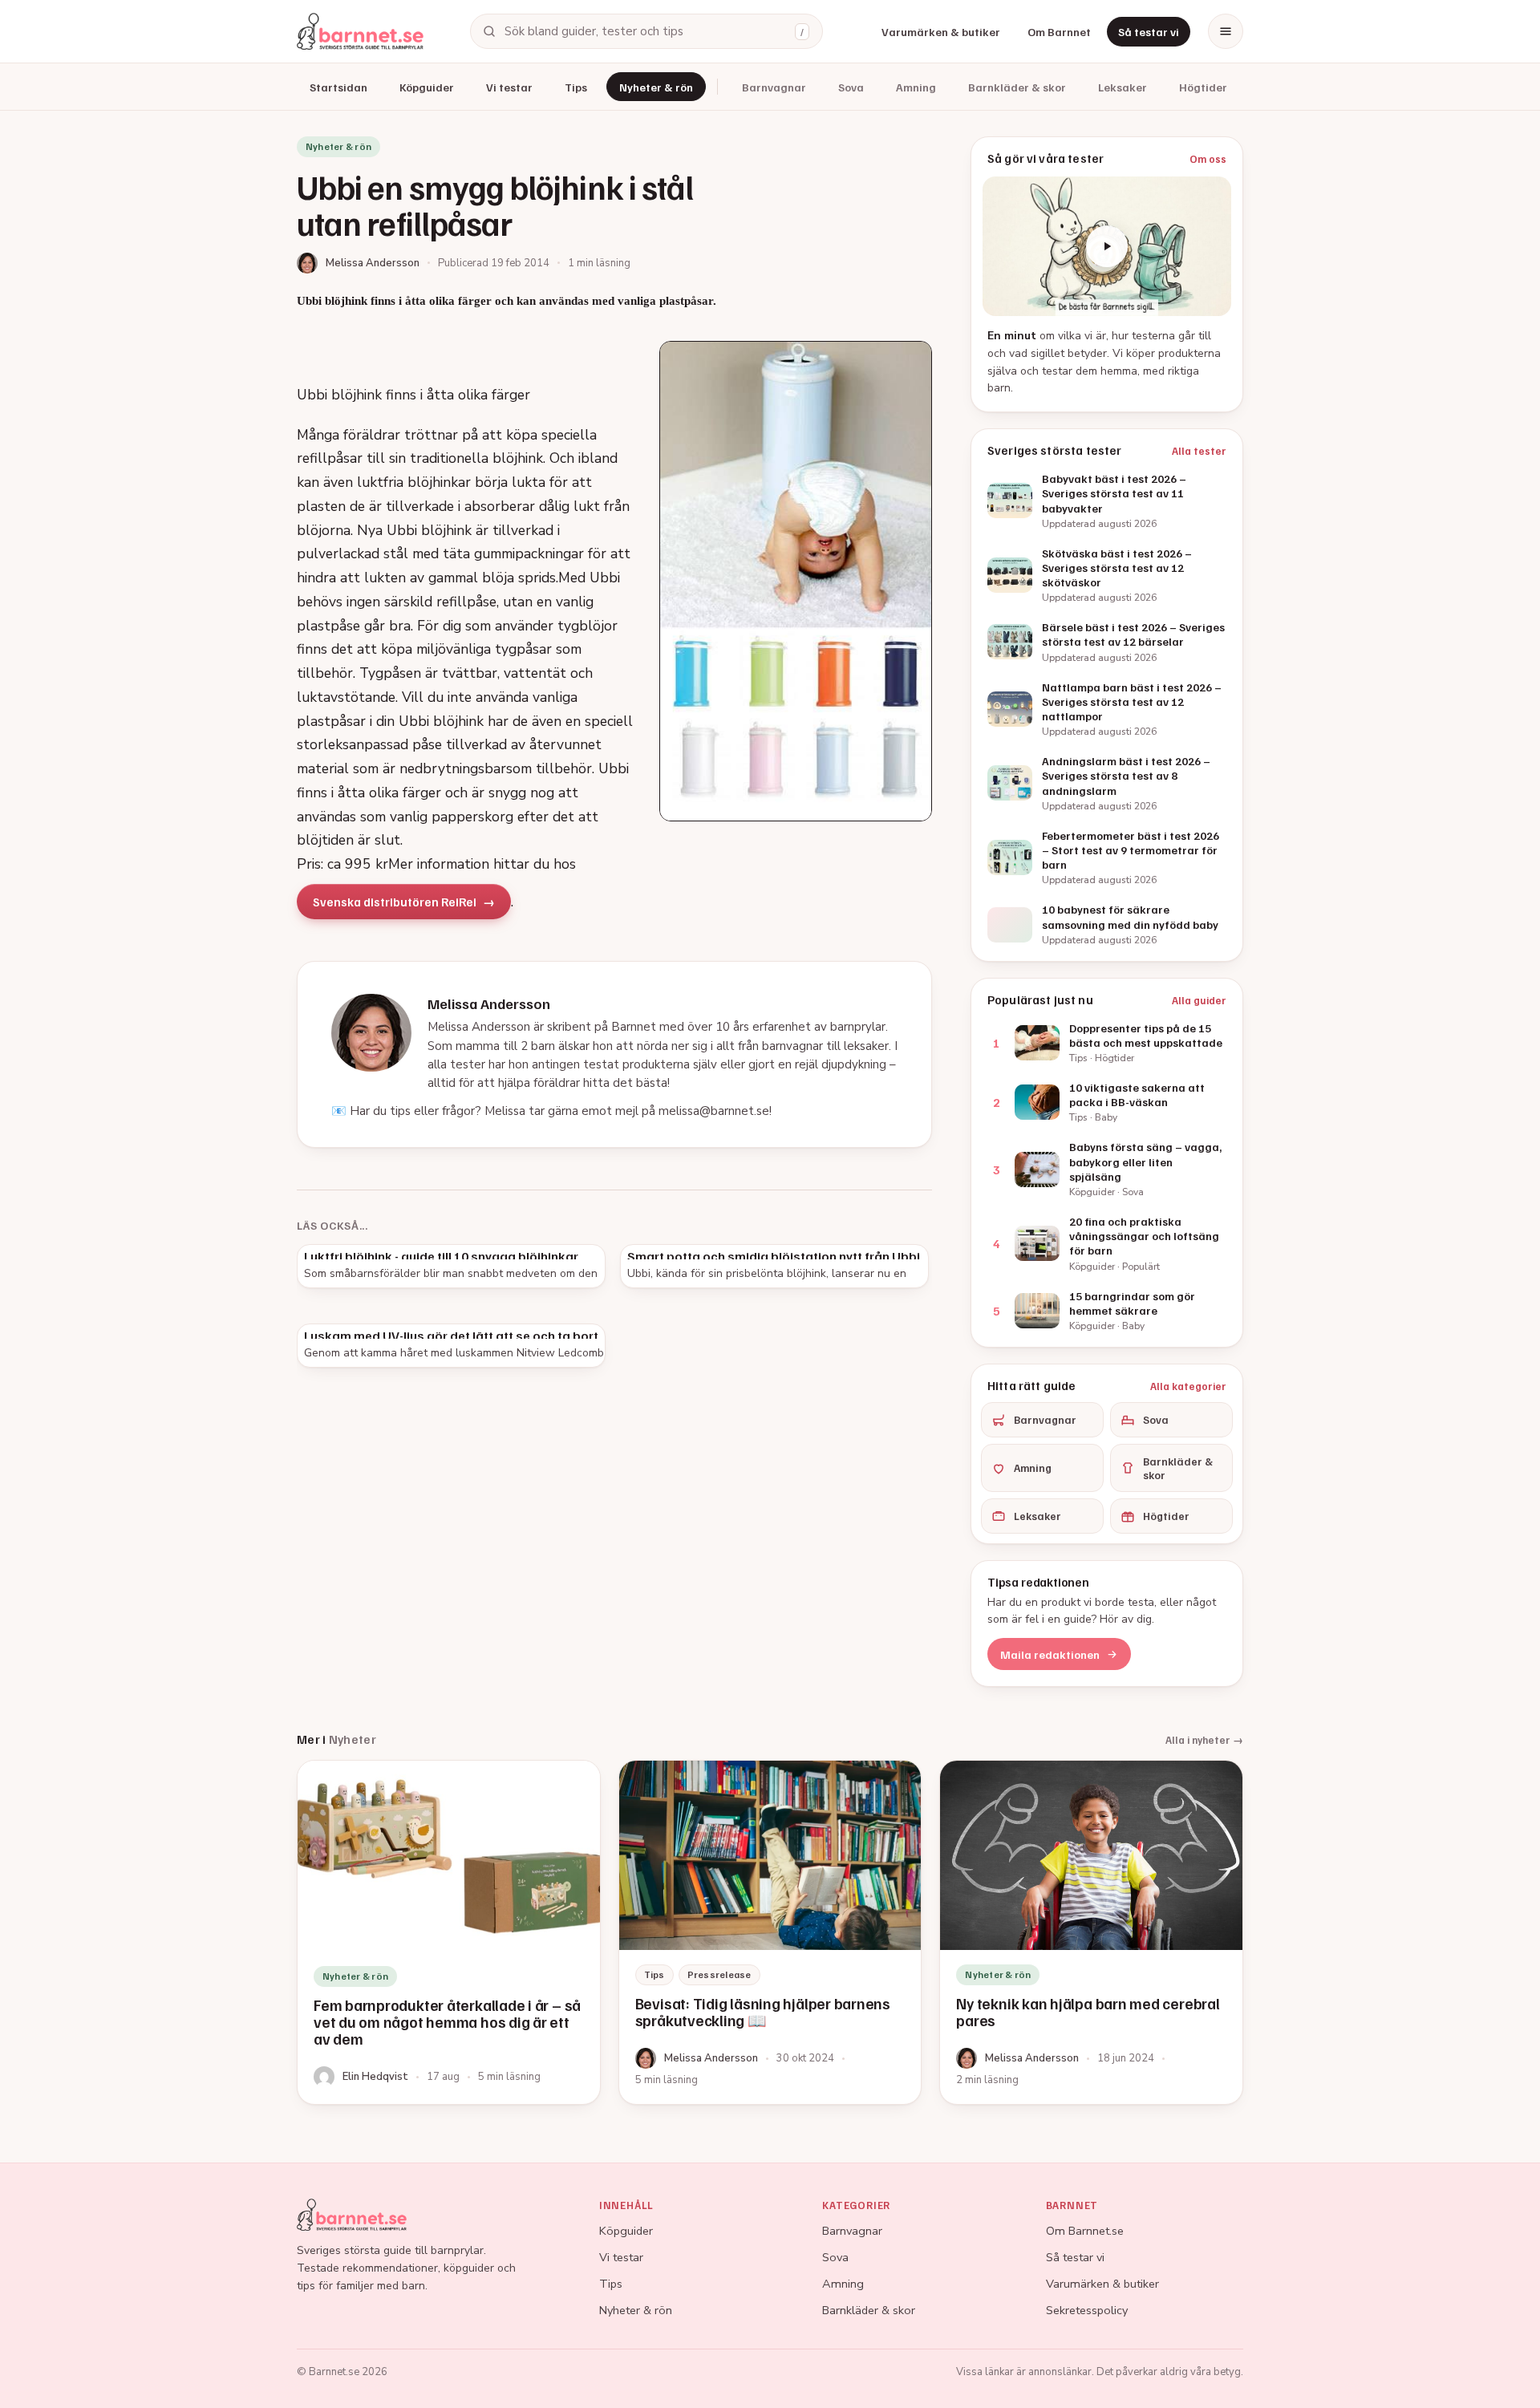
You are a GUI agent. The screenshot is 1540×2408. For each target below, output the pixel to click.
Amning (916, 87)
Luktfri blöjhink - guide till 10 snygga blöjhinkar (441, 1256)
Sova (851, 87)
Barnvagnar (774, 87)
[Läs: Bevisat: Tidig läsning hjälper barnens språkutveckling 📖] (770, 1932)
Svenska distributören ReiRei (395, 902)
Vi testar (509, 87)
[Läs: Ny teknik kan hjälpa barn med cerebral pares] (1091, 1932)
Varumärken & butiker (941, 32)
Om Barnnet (1059, 32)
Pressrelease (719, 1974)
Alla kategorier (1188, 1386)
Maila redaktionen (1050, 1654)
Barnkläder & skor (1017, 87)
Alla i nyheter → (1204, 1740)
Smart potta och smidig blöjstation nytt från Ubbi (774, 1256)
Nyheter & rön (656, 87)
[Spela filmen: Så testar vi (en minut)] (1107, 246)
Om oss (1208, 159)
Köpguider (427, 87)
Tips (576, 87)
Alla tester (1199, 451)
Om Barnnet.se (1085, 2231)
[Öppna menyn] (1226, 31)
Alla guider (1199, 1000)
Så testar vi (1149, 32)
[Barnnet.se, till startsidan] (360, 31)
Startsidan (338, 87)
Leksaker (1123, 87)
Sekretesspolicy (1087, 2310)
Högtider (1203, 87)
